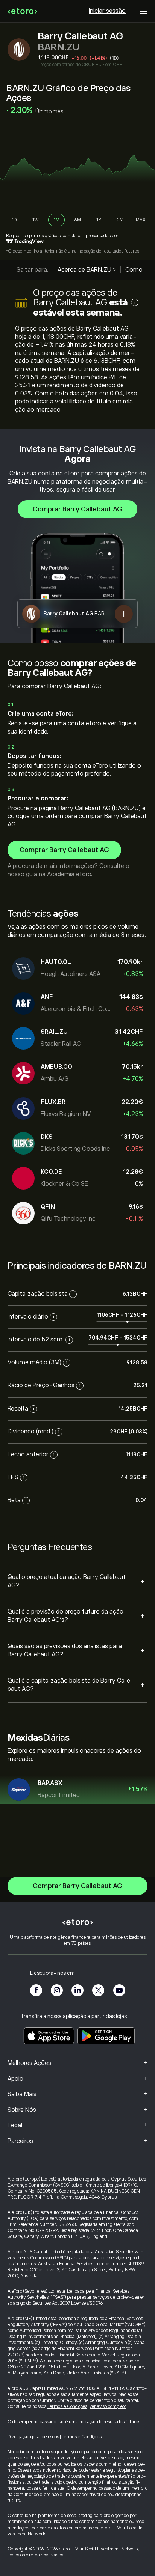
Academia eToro (69, 874)
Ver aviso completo (108, 2406)
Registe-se (17, 236)
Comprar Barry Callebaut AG (77, 509)
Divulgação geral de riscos (33, 2437)
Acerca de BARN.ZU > (87, 270)
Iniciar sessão (107, 11)
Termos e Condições (67, 2406)
